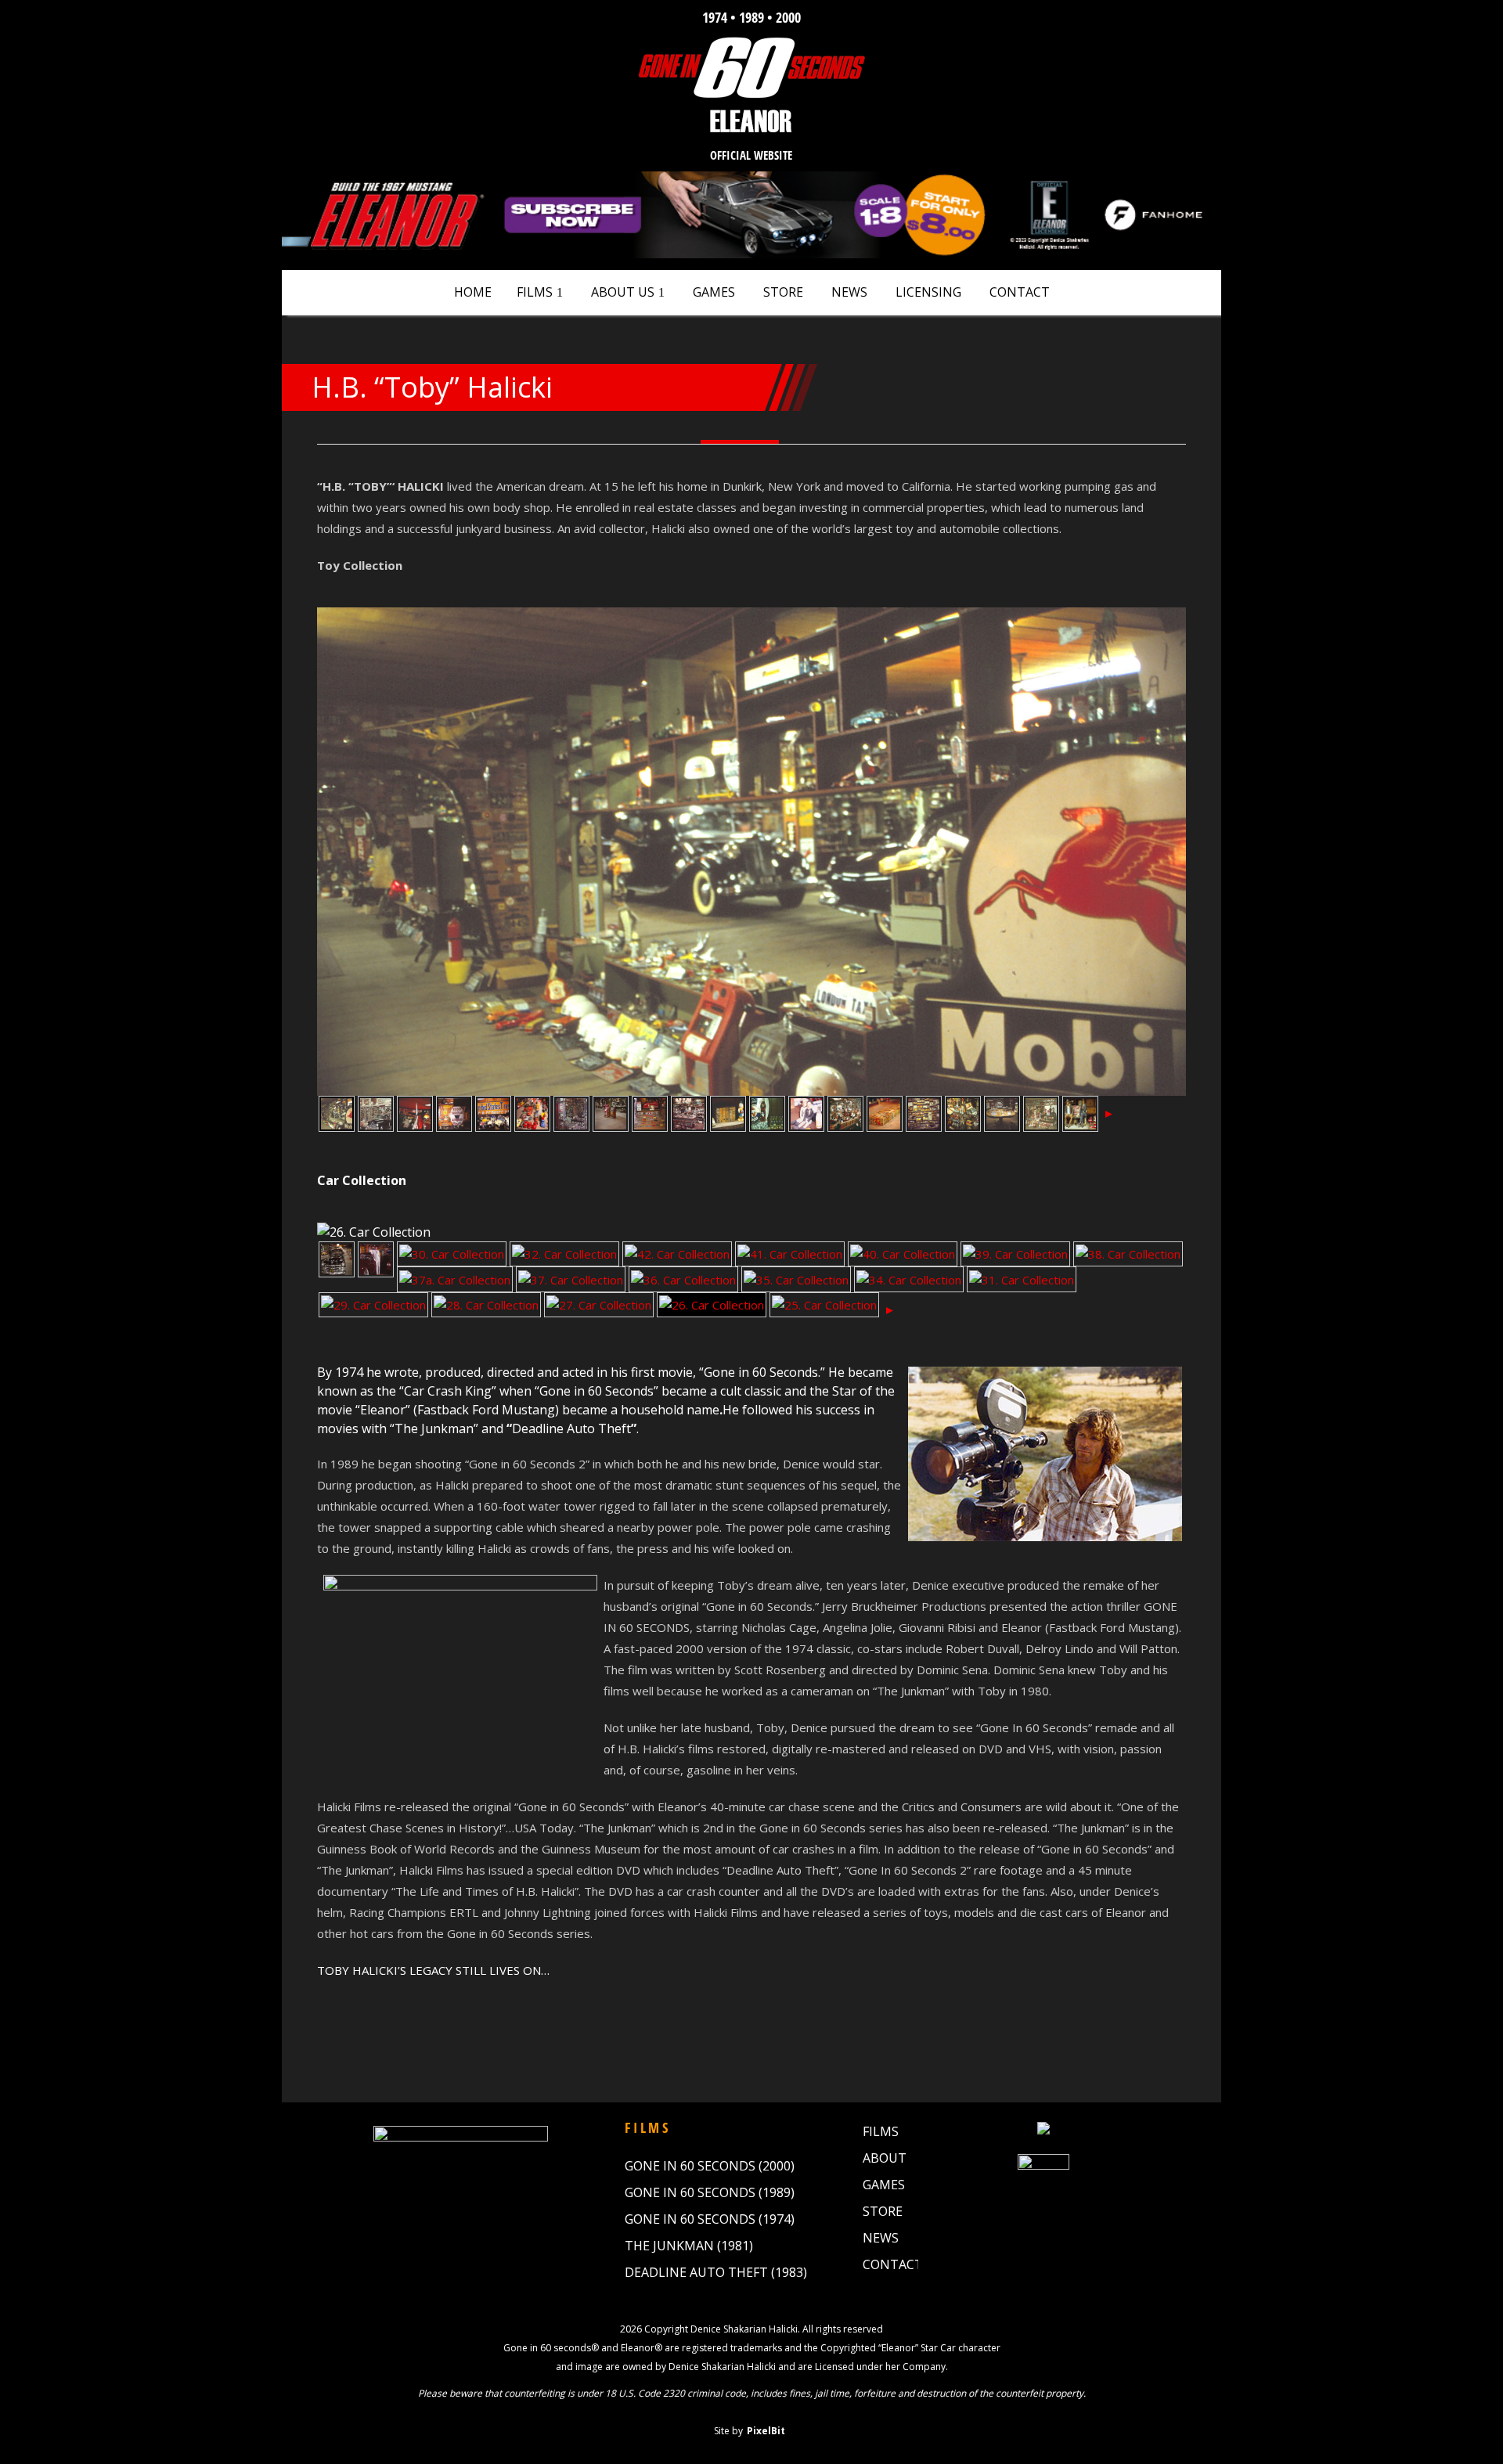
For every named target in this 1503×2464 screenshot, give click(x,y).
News (849, 292)
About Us (623, 292)
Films (535, 292)
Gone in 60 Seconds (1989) (710, 2192)
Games (714, 292)
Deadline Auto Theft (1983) (716, 2272)
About (885, 2158)
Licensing (928, 292)
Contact (1020, 292)
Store (783, 292)
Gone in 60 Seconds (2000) (710, 2166)
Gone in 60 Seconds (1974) (710, 2219)
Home (473, 292)
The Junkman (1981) (689, 2246)
